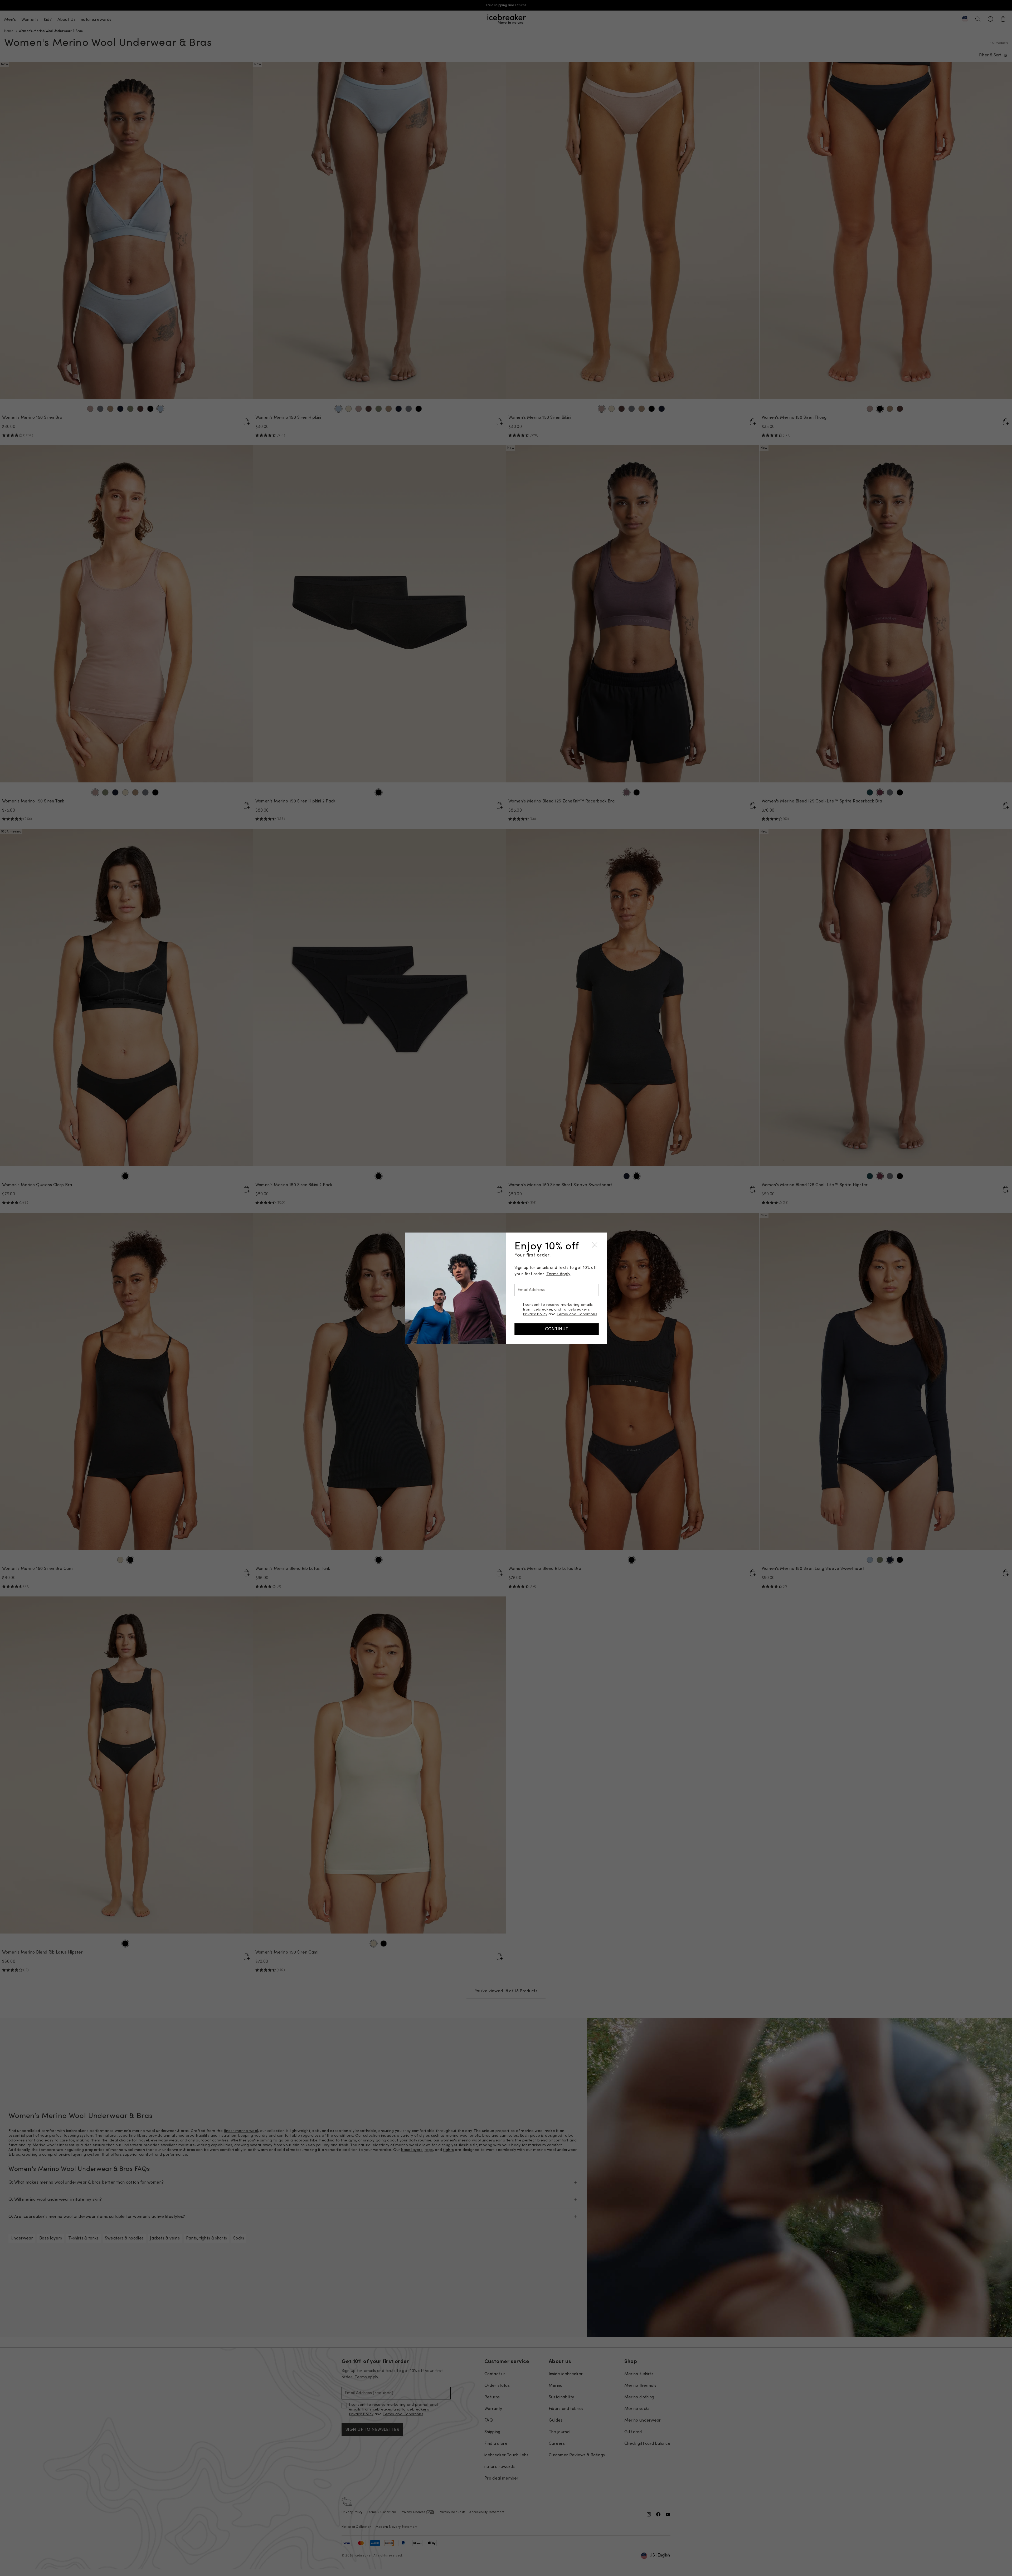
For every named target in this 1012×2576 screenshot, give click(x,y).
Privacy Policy (535, 1314)
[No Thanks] (595, 1245)
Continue (557, 1329)
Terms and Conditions (577, 1314)
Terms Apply (558, 1274)
